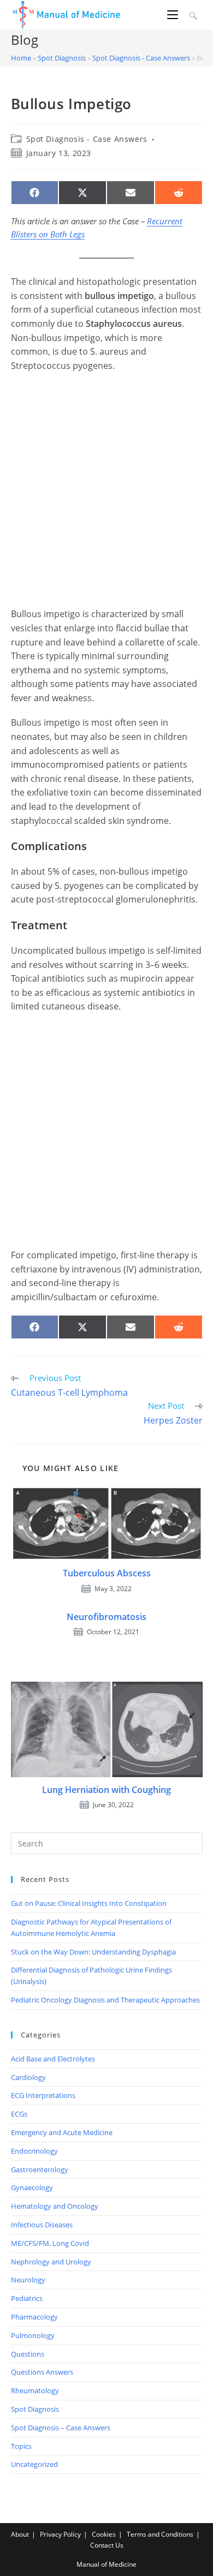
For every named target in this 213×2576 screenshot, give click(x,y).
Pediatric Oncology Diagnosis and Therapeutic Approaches (105, 2000)
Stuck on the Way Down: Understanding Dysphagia (93, 1952)
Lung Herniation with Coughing (106, 1790)
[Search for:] (192, 15)
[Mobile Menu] (174, 15)
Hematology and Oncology (55, 2206)
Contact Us (107, 2545)
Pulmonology (33, 2335)
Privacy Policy (60, 2534)
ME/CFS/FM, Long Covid (50, 2243)
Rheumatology (35, 2390)
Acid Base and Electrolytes (53, 2059)
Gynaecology (32, 2187)
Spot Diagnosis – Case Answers (61, 2428)
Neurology (28, 2280)
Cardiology (28, 2077)
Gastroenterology (40, 2169)
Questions (28, 2354)
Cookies (104, 2534)
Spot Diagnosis (62, 58)
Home (21, 58)
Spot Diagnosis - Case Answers (141, 58)
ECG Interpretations (43, 2095)
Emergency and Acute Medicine (62, 2132)
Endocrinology (34, 2151)
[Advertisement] (106, 490)
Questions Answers (42, 2372)
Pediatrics (27, 2298)
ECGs (19, 2114)
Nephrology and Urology (51, 2262)
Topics (21, 2446)
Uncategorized (34, 2464)
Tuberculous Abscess (107, 1573)
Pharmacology (34, 2317)
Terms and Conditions (160, 2534)
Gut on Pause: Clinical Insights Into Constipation (89, 1903)
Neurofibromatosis (106, 1617)
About (20, 2534)
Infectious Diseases (42, 2225)
